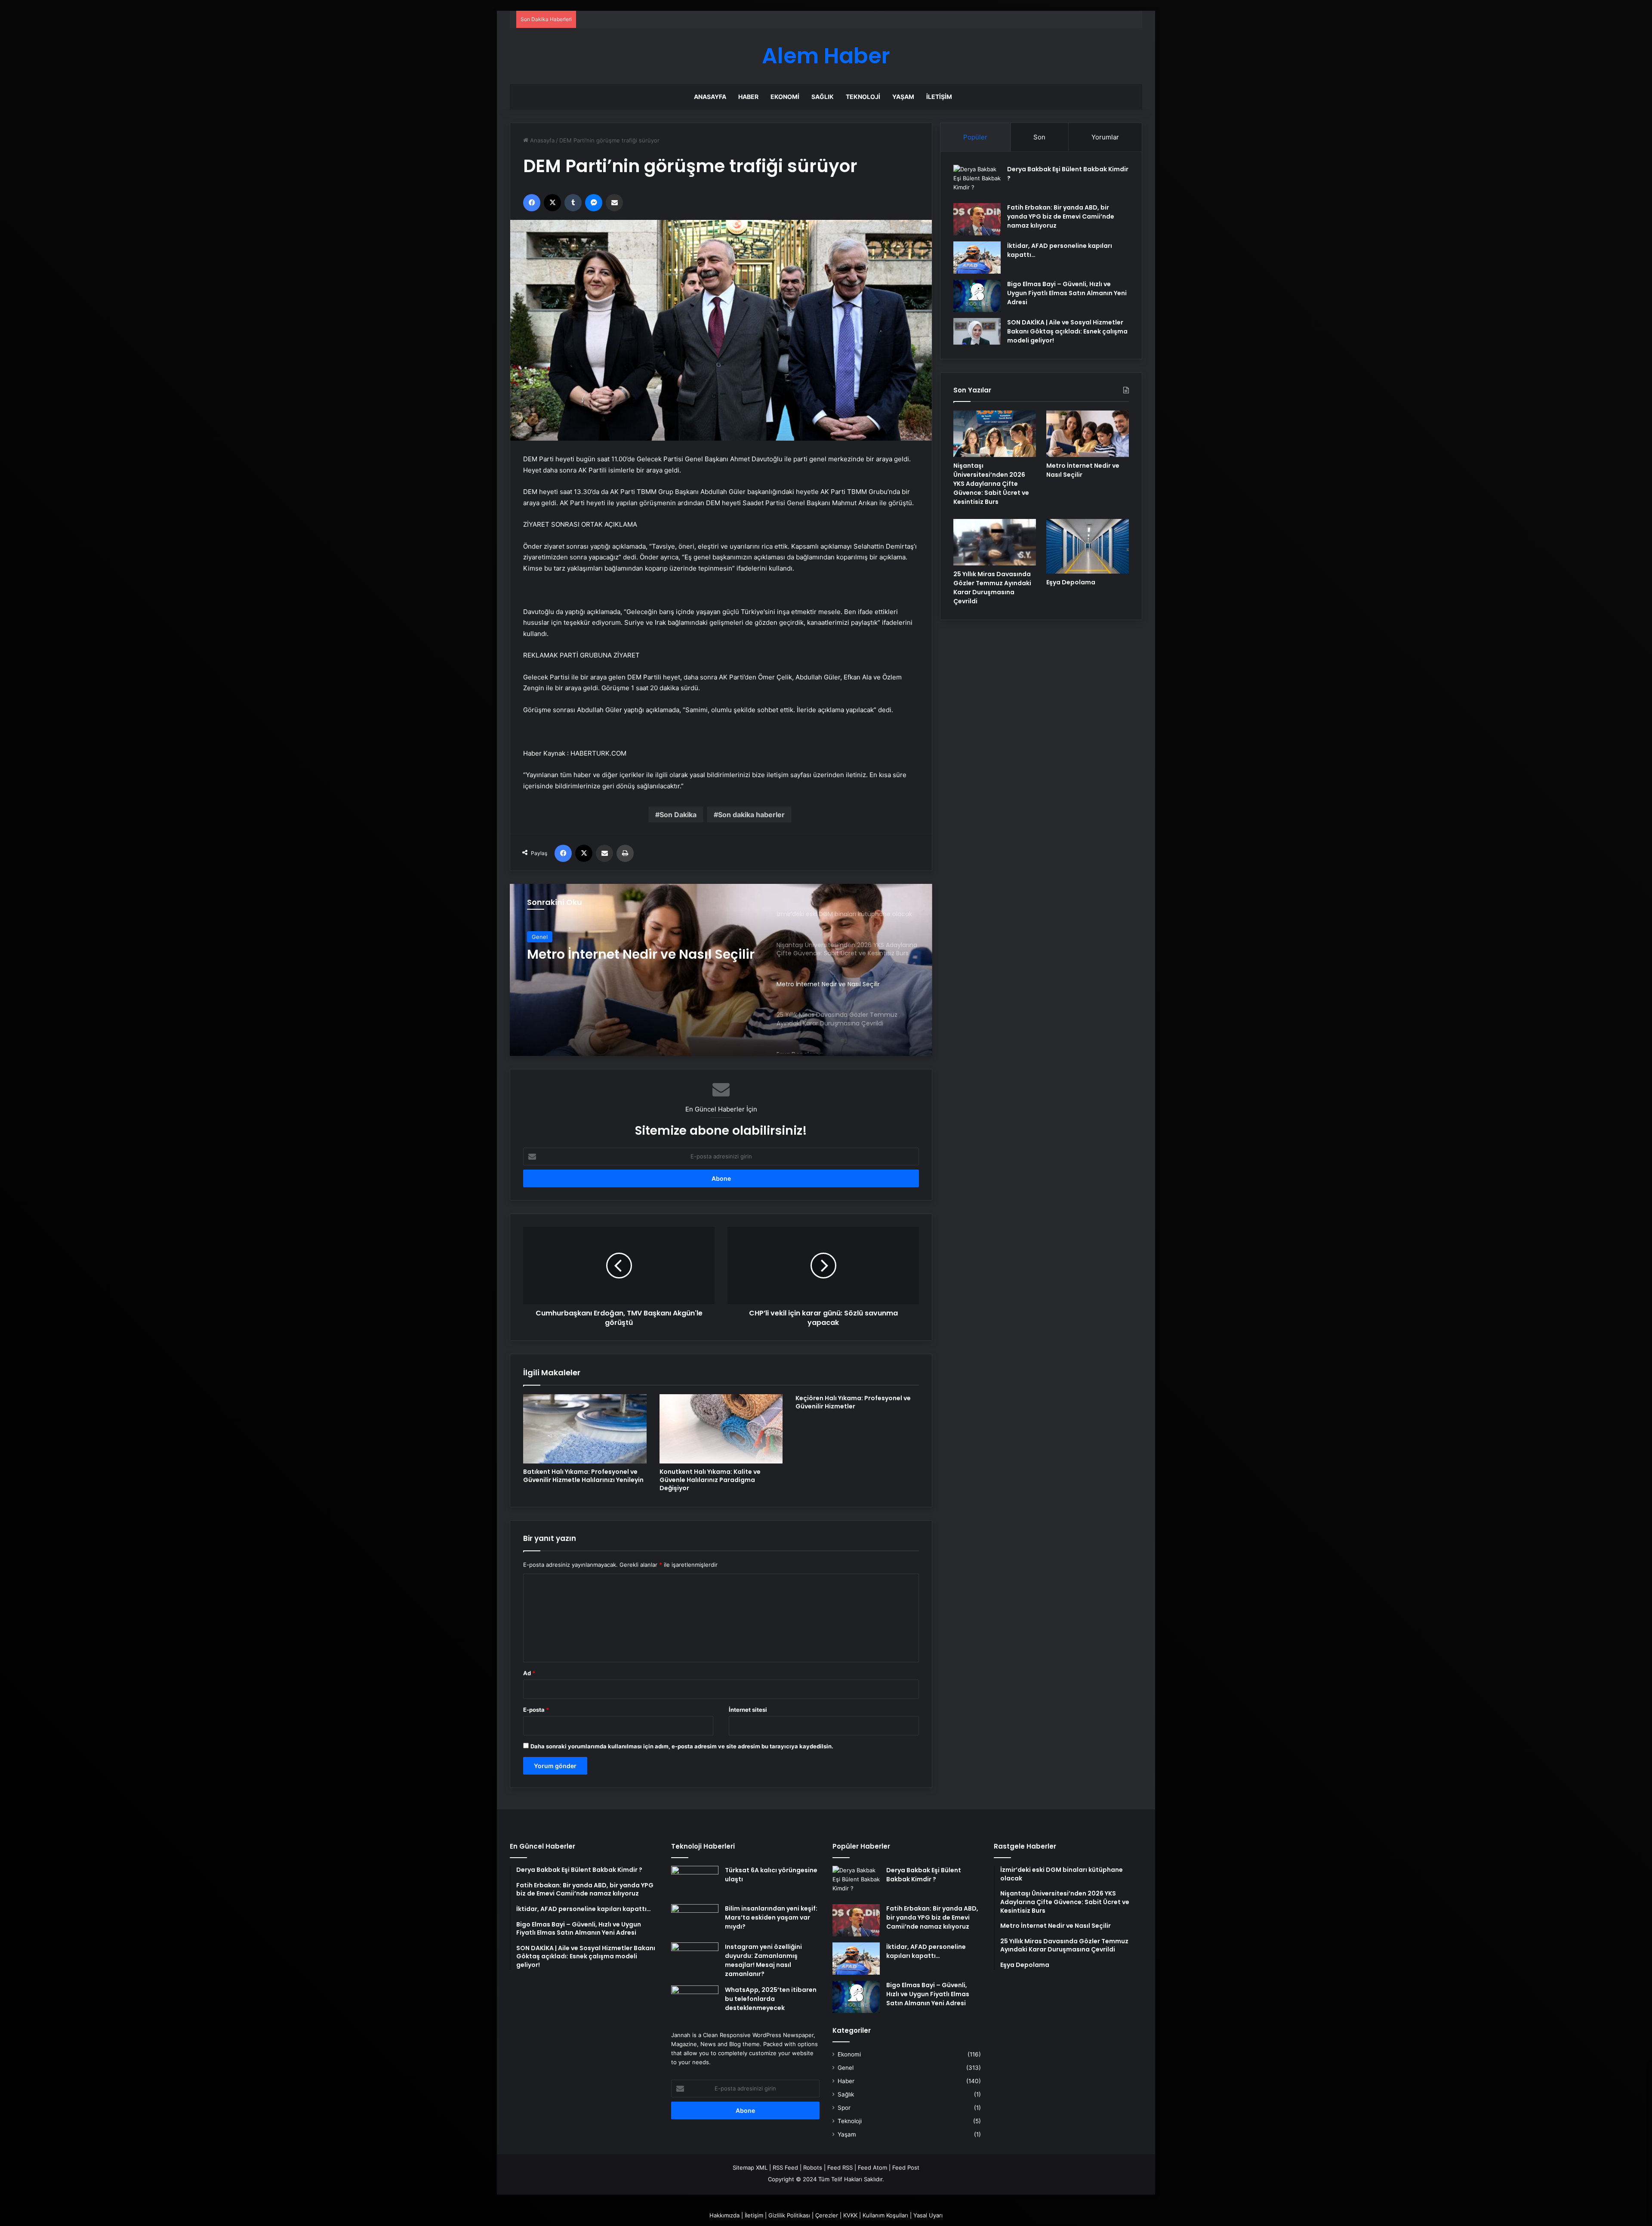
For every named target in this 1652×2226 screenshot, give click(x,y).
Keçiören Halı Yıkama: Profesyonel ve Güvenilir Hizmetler (853, 1402)
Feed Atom (872, 2167)
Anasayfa (710, 97)
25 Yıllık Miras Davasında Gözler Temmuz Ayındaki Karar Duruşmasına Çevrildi (630, 962)
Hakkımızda (724, 2215)
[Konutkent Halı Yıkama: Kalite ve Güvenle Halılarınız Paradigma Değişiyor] (721, 1429)
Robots (813, 2167)
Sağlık (823, 97)
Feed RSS (840, 2167)
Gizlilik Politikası (789, 2215)
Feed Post (906, 2167)
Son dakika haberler (751, 815)
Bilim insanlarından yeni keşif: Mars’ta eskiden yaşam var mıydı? (771, 1917)
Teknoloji (863, 97)
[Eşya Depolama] (1088, 546)
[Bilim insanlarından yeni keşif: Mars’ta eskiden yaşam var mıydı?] (695, 1920)
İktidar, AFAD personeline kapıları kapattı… (926, 1951)
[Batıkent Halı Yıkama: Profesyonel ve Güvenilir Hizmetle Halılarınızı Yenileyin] (585, 1429)
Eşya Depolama (1071, 582)
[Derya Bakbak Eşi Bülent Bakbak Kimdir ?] (977, 181)
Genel (540, 937)
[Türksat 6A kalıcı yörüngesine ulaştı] (695, 1882)
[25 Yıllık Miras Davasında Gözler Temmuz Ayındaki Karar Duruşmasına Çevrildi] (995, 542)
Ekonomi (785, 97)
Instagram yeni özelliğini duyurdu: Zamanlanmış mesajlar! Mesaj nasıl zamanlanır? (763, 1960)
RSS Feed (785, 2167)
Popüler (975, 137)
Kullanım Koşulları (885, 2215)
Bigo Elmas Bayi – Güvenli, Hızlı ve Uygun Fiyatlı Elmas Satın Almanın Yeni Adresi (1067, 293)
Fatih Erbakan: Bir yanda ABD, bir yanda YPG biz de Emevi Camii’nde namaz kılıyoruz (1061, 216)
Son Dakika (678, 815)
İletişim (939, 97)
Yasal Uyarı (928, 2215)
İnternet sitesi (748, 1710)
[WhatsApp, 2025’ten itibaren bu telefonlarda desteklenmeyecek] (695, 2002)
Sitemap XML (750, 2167)
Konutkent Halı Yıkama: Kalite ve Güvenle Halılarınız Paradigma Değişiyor (710, 1480)
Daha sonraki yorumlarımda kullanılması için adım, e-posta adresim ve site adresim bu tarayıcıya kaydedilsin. (682, 1746)
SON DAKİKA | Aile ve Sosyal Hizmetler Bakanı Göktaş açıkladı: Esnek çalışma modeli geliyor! (1067, 331)
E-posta (536, 1710)
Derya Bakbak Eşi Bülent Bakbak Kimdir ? (924, 1875)
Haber (748, 97)
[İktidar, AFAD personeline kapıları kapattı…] (977, 258)
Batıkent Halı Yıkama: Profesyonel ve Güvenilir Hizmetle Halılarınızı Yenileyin (583, 1476)
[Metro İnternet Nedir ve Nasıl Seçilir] (1088, 434)
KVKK (850, 2215)
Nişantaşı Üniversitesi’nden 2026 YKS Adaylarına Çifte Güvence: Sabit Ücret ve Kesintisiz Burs (991, 484)
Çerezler (827, 2215)
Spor (844, 2108)
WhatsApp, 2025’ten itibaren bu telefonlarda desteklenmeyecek (771, 1999)
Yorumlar (1105, 137)
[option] (721, 970)
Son (1039, 137)
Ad (529, 1673)
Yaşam (903, 97)
